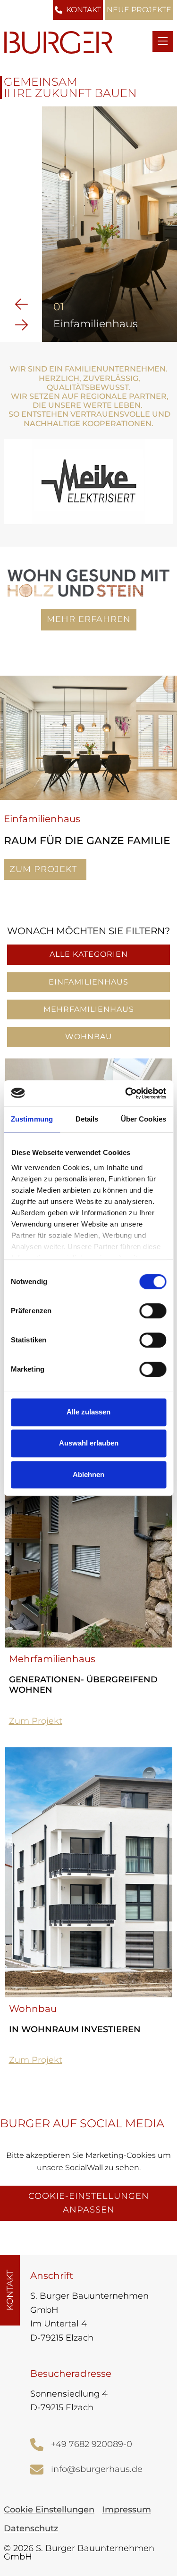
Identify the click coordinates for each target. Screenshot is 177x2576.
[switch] (153, 1311)
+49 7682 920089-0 (92, 2444)
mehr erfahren (89, 619)
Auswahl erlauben (89, 1443)
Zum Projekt (48, 872)
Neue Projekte (139, 10)
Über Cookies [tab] (143, 1119)
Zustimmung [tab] (32, 1119)
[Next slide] (21, 324)
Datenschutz (31, 2528)
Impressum (126, 2510)
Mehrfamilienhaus (89, 1009)
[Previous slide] (21, 303)
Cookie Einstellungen (49, 2510)
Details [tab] (87, 1119)
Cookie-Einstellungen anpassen (89, 2203)
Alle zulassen (88, 1412)
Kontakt (84, 10)
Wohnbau (89, 1037)
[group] (110, 224)
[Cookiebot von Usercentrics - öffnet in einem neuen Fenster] (126, 1093)
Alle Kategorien (89, 954)
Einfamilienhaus (88, 982)
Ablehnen (88, 1474)
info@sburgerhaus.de (97, 2469)
